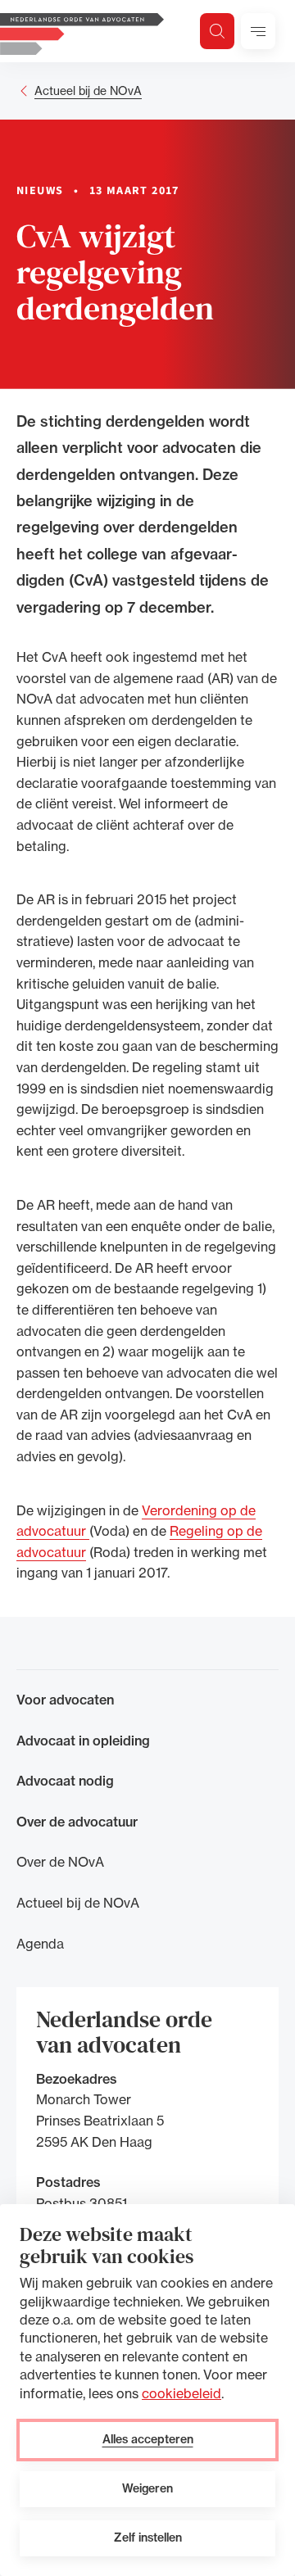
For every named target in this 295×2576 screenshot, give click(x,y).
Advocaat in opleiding (83, 1741)
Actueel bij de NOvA (88, 91)
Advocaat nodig (65, 1781)
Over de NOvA (60, 1862)
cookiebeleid (182, 2393)
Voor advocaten (65, 1700)
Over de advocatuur (77, 1822)
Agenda (40, 1944)
